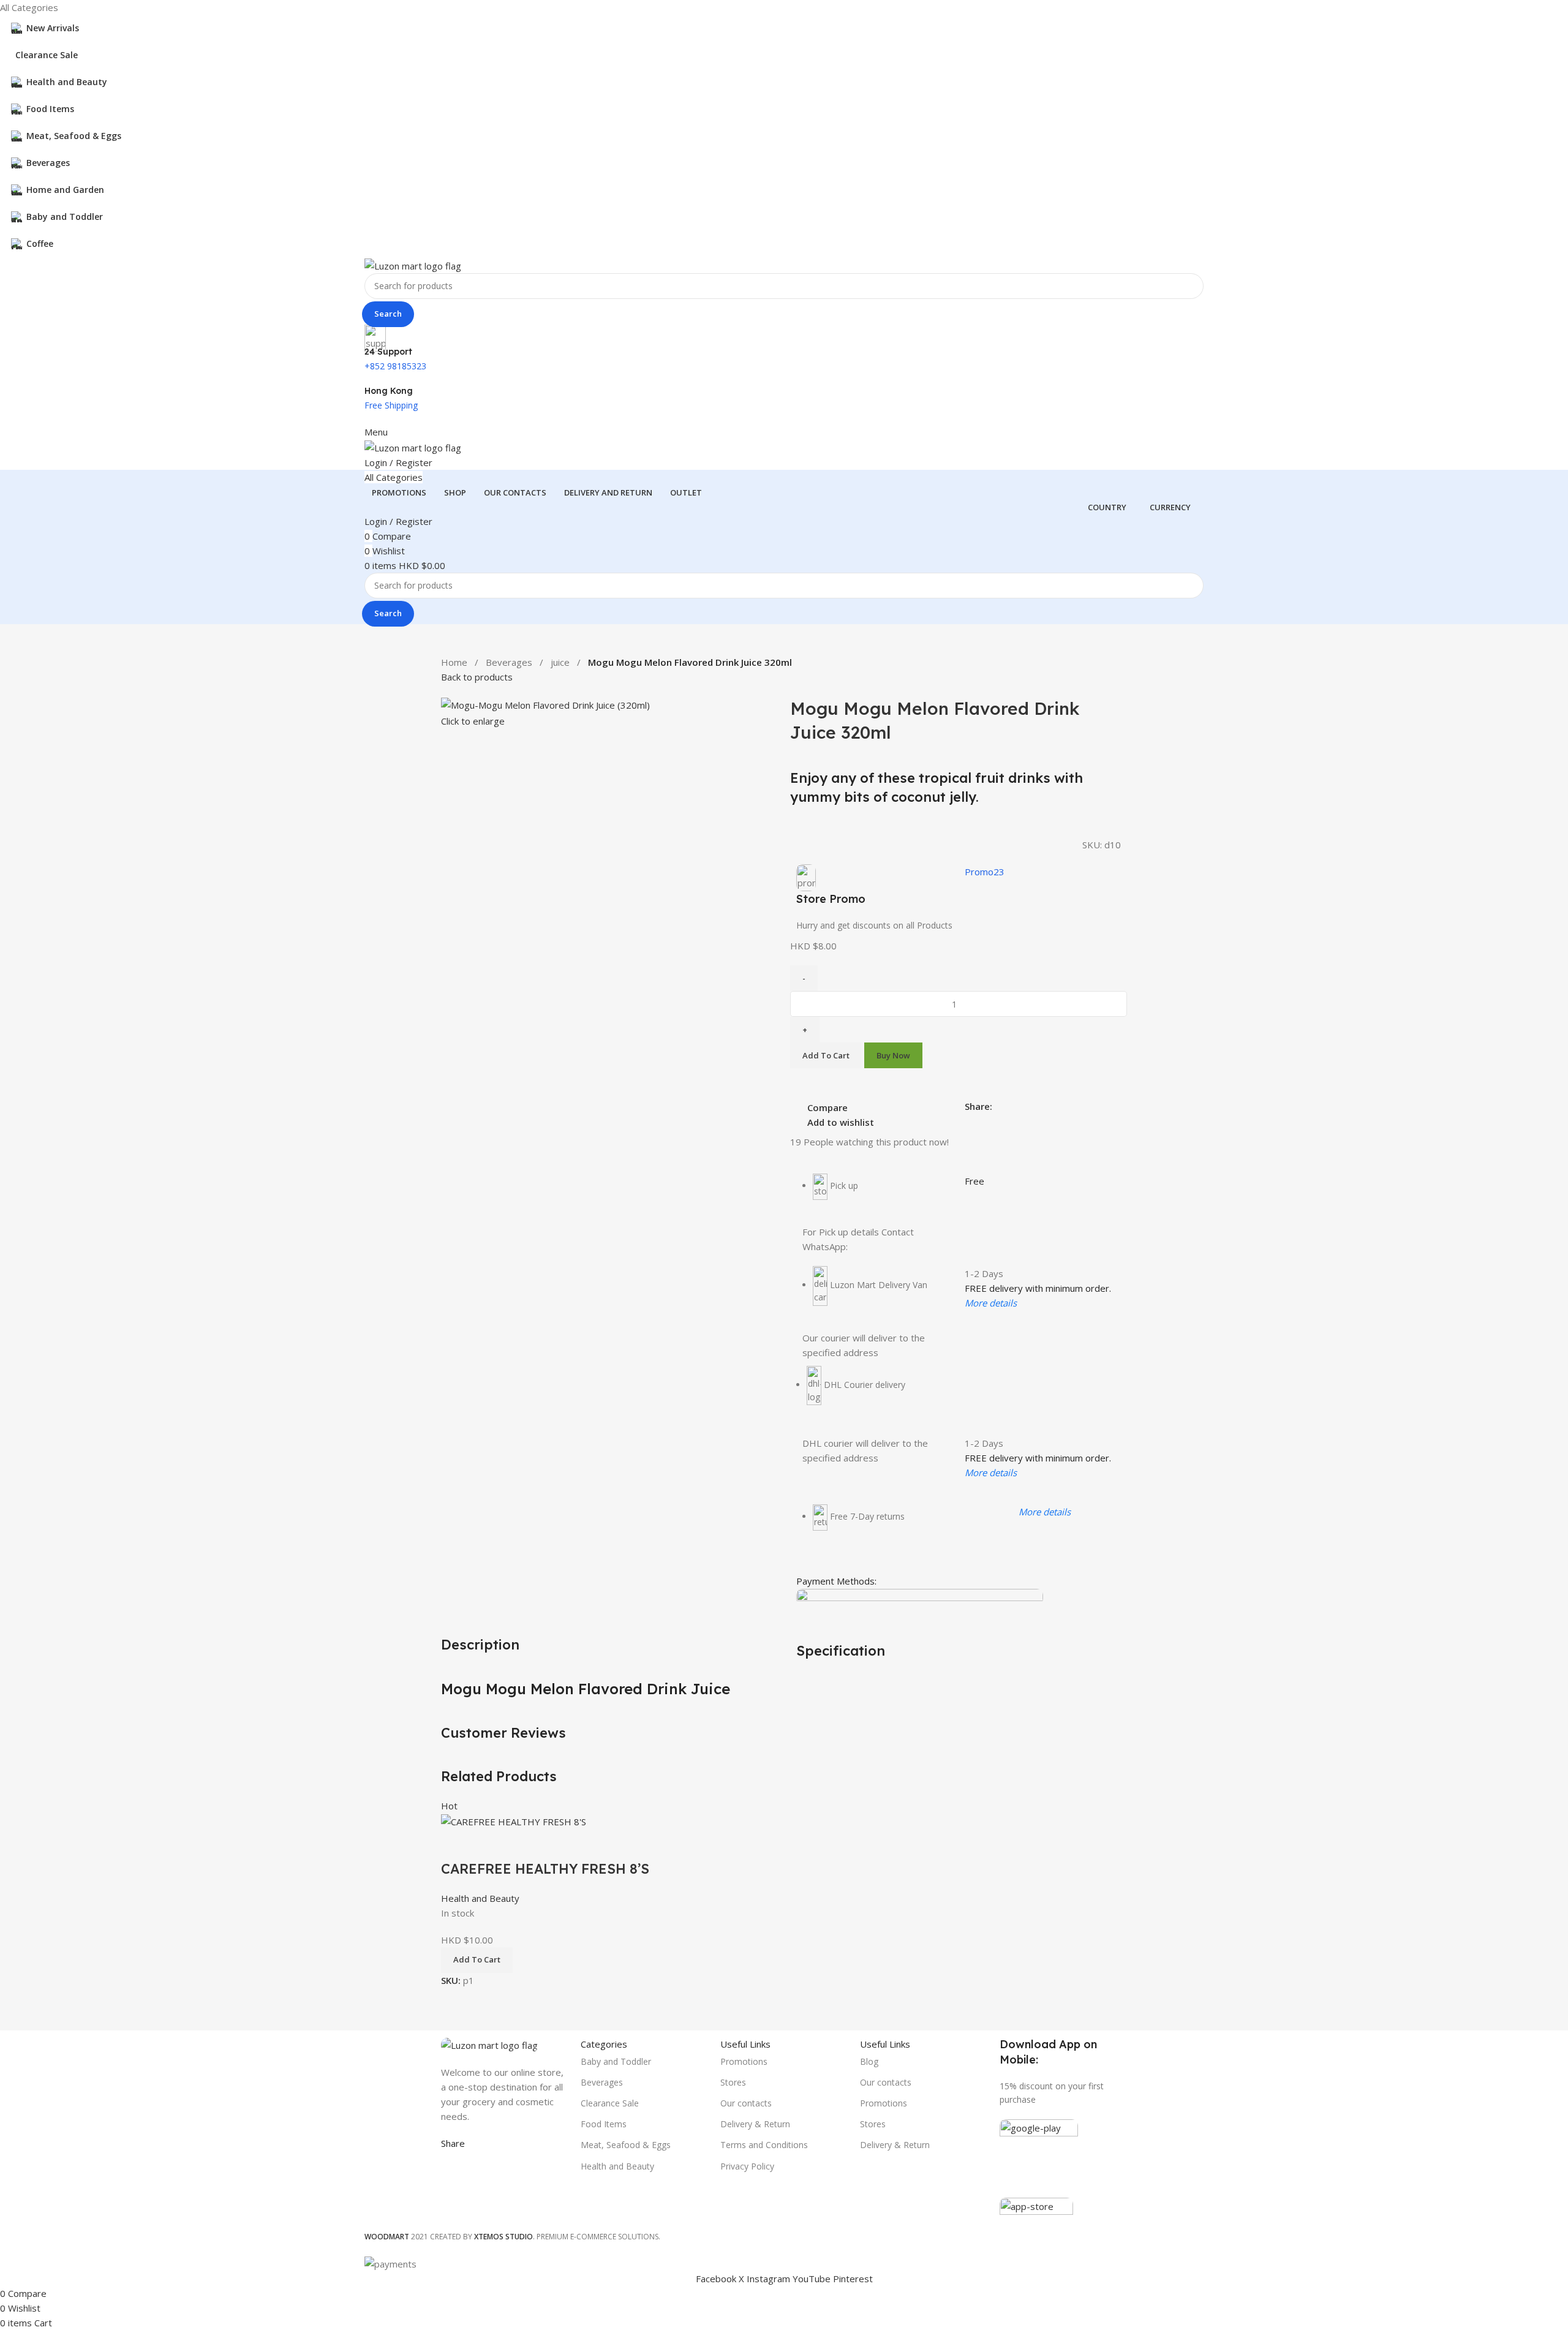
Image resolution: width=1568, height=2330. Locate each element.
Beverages (509, 662)
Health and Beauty (480, 1898)
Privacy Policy (747, 2166)
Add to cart (826, 1055)
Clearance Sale (610, 2103)
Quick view (489, 1844)
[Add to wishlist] (522, 1844)
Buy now (893, 1055)
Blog (869, 2061)
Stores (733, 2082)
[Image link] (489, 2044)
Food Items (604, 2124)
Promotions (744, 2061)
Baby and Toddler (616, 2061)
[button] (477, 1960)
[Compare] (456, 1844)
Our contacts (746, 2103)
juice (560, 662)
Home (454, 662)
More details (991, 1303)
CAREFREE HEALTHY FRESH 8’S (545, 1869)
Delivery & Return (755, 2124)
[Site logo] (413, 265)
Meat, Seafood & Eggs (626, 2145)
